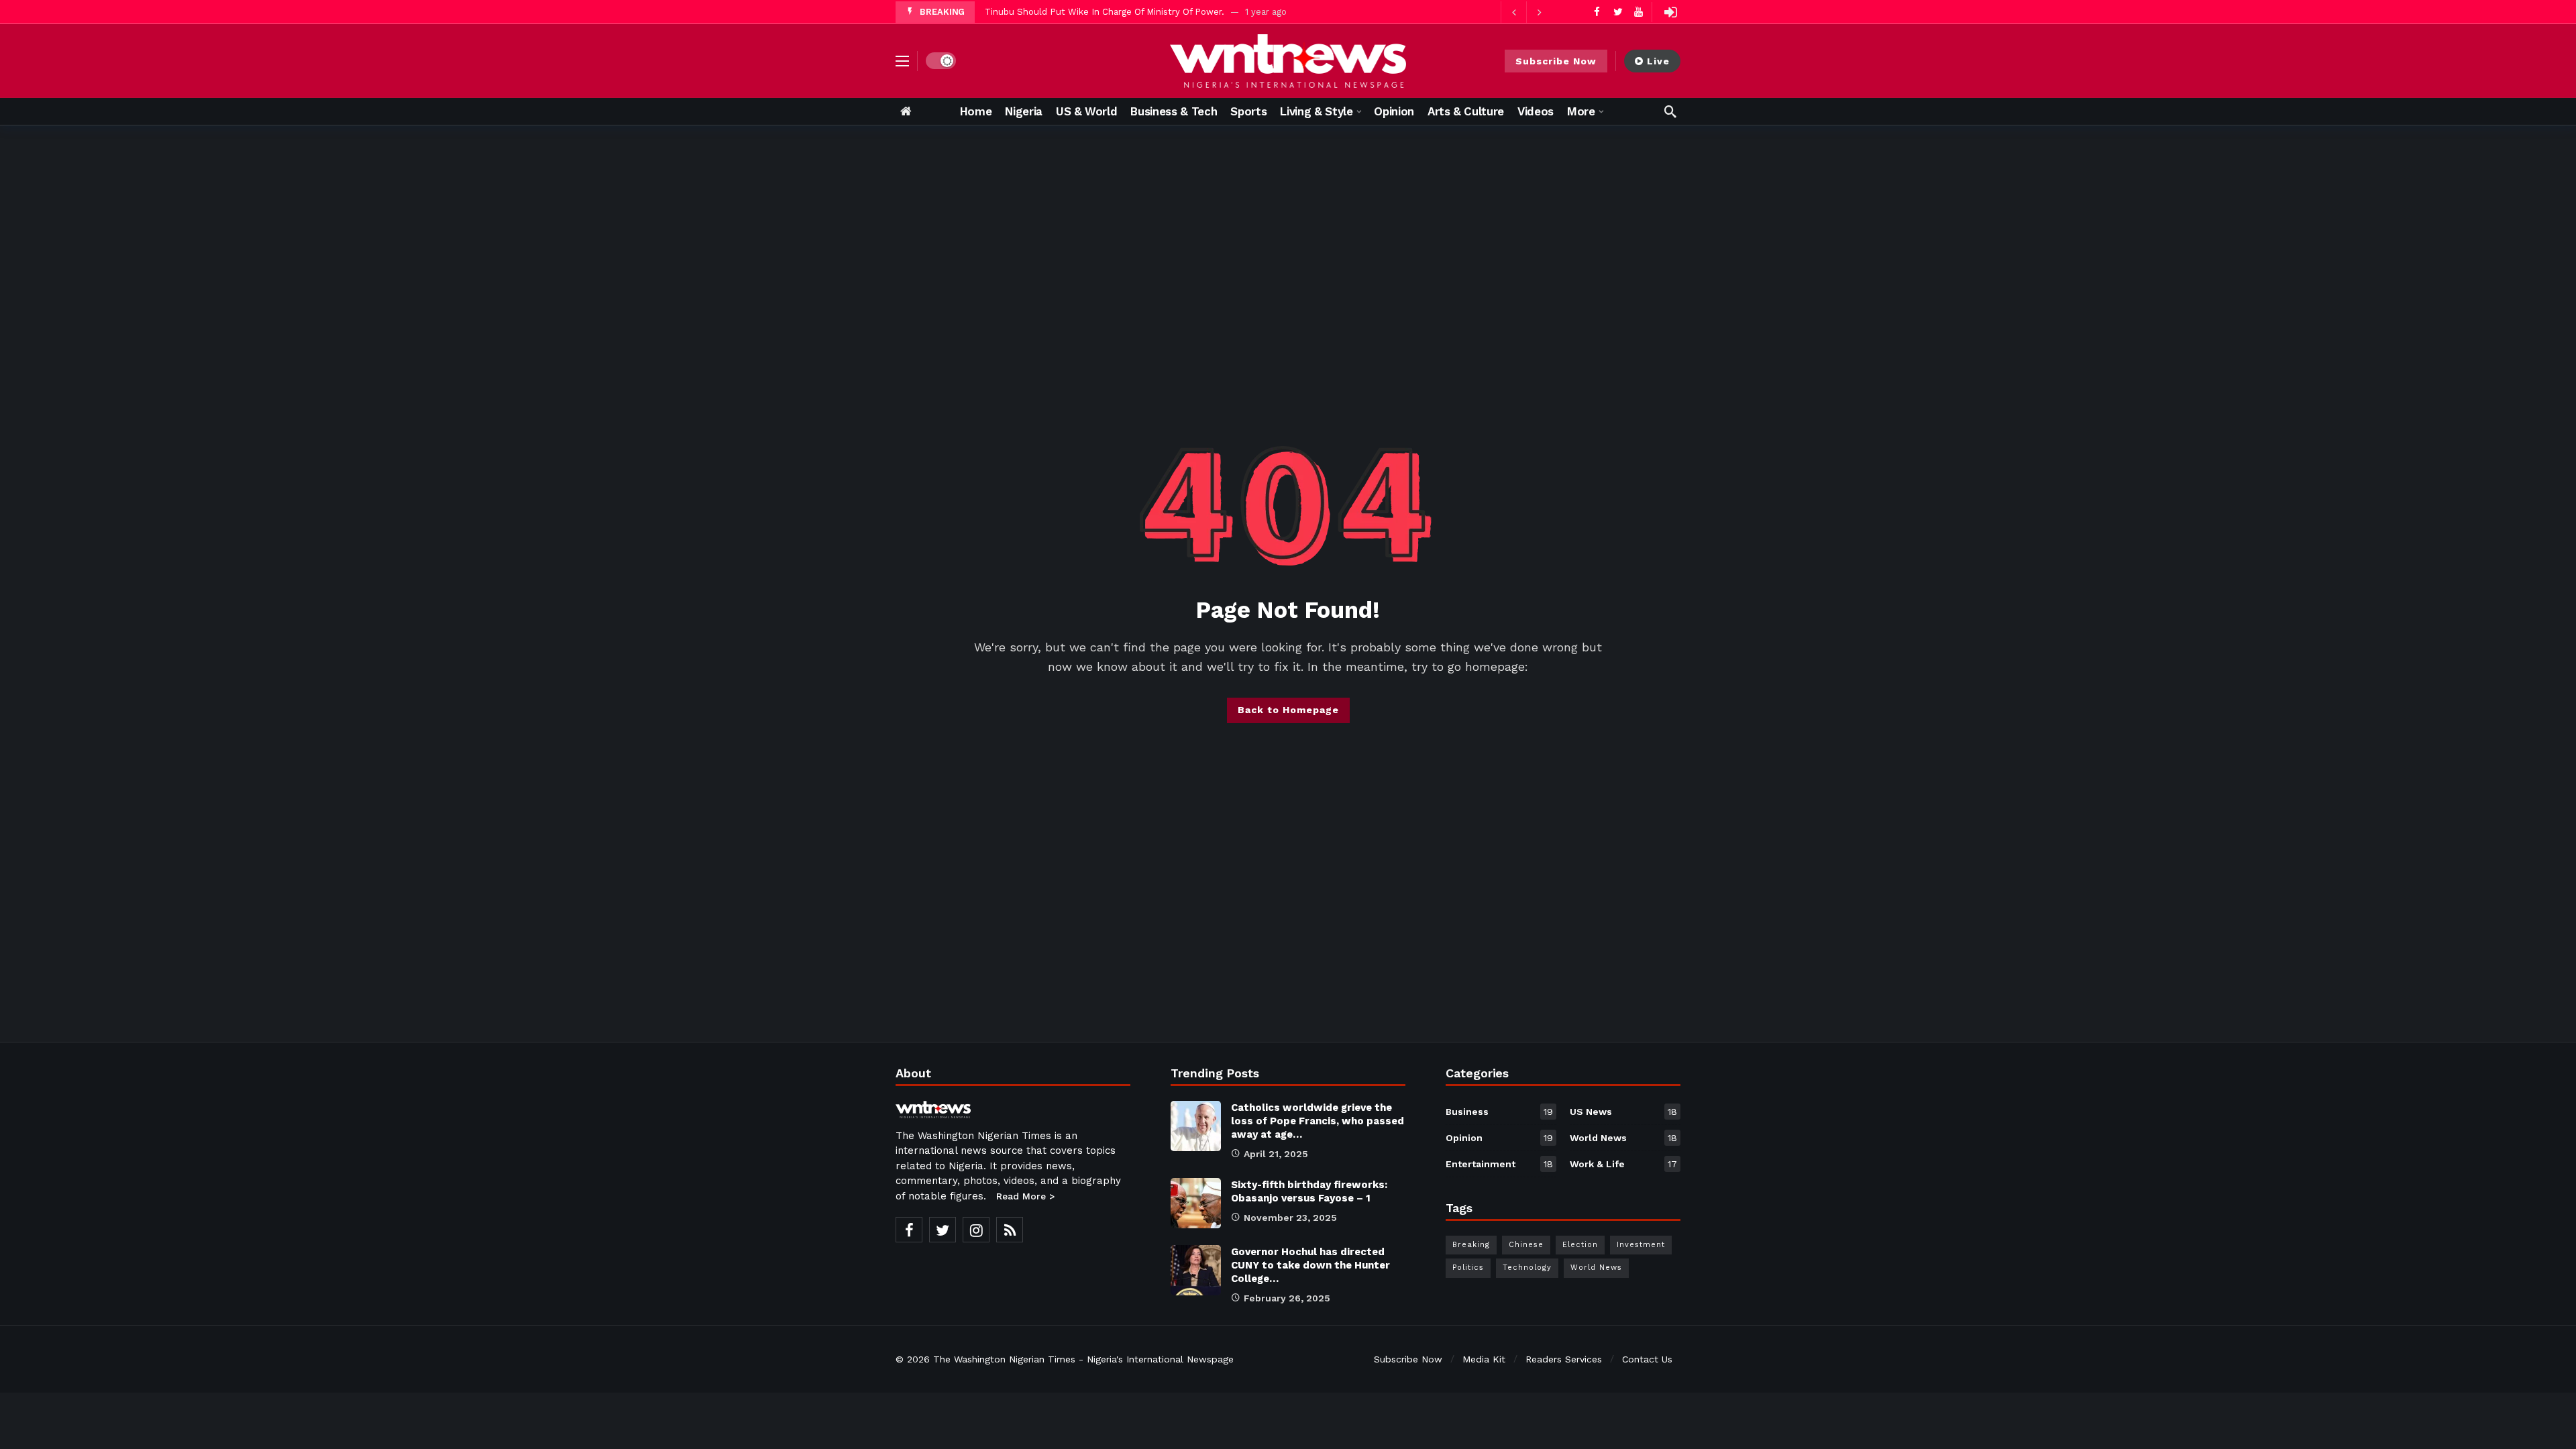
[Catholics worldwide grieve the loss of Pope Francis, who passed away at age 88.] (1196, 1126)
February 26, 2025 (1287, 1298)
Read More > (1025, 1196)
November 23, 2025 (1290, 1218)
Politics (1468, 1268)
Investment (1641, 1245)
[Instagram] (976, 1230)
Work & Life (1623, 1164)
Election (1580, 1245)
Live (1658, 61)
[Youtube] (1639, 12)
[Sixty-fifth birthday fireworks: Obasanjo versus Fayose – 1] (1196, 1203)
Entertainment (1499, 1164)
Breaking (1471, 1245)
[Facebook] (1597, 12)
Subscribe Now (1556, 61)
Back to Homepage (1288, 710)
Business (1499, 1112)
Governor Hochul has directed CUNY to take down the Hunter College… (1310, 1265)
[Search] (1670, 111)
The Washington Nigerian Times (1004, 1359)
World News (1623, 1138)
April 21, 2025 (1276, 1154)
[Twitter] (1618, 12)
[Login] (1670, 12)
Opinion (1499, 1138)
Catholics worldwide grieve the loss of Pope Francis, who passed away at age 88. (1157, 12)
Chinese (1526, 1245)
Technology (1527, 1268)
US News (1623, 1112)
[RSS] (1010, 1230)
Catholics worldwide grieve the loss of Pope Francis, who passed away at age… (1318, 1121)
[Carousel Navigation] (1526, 12)
